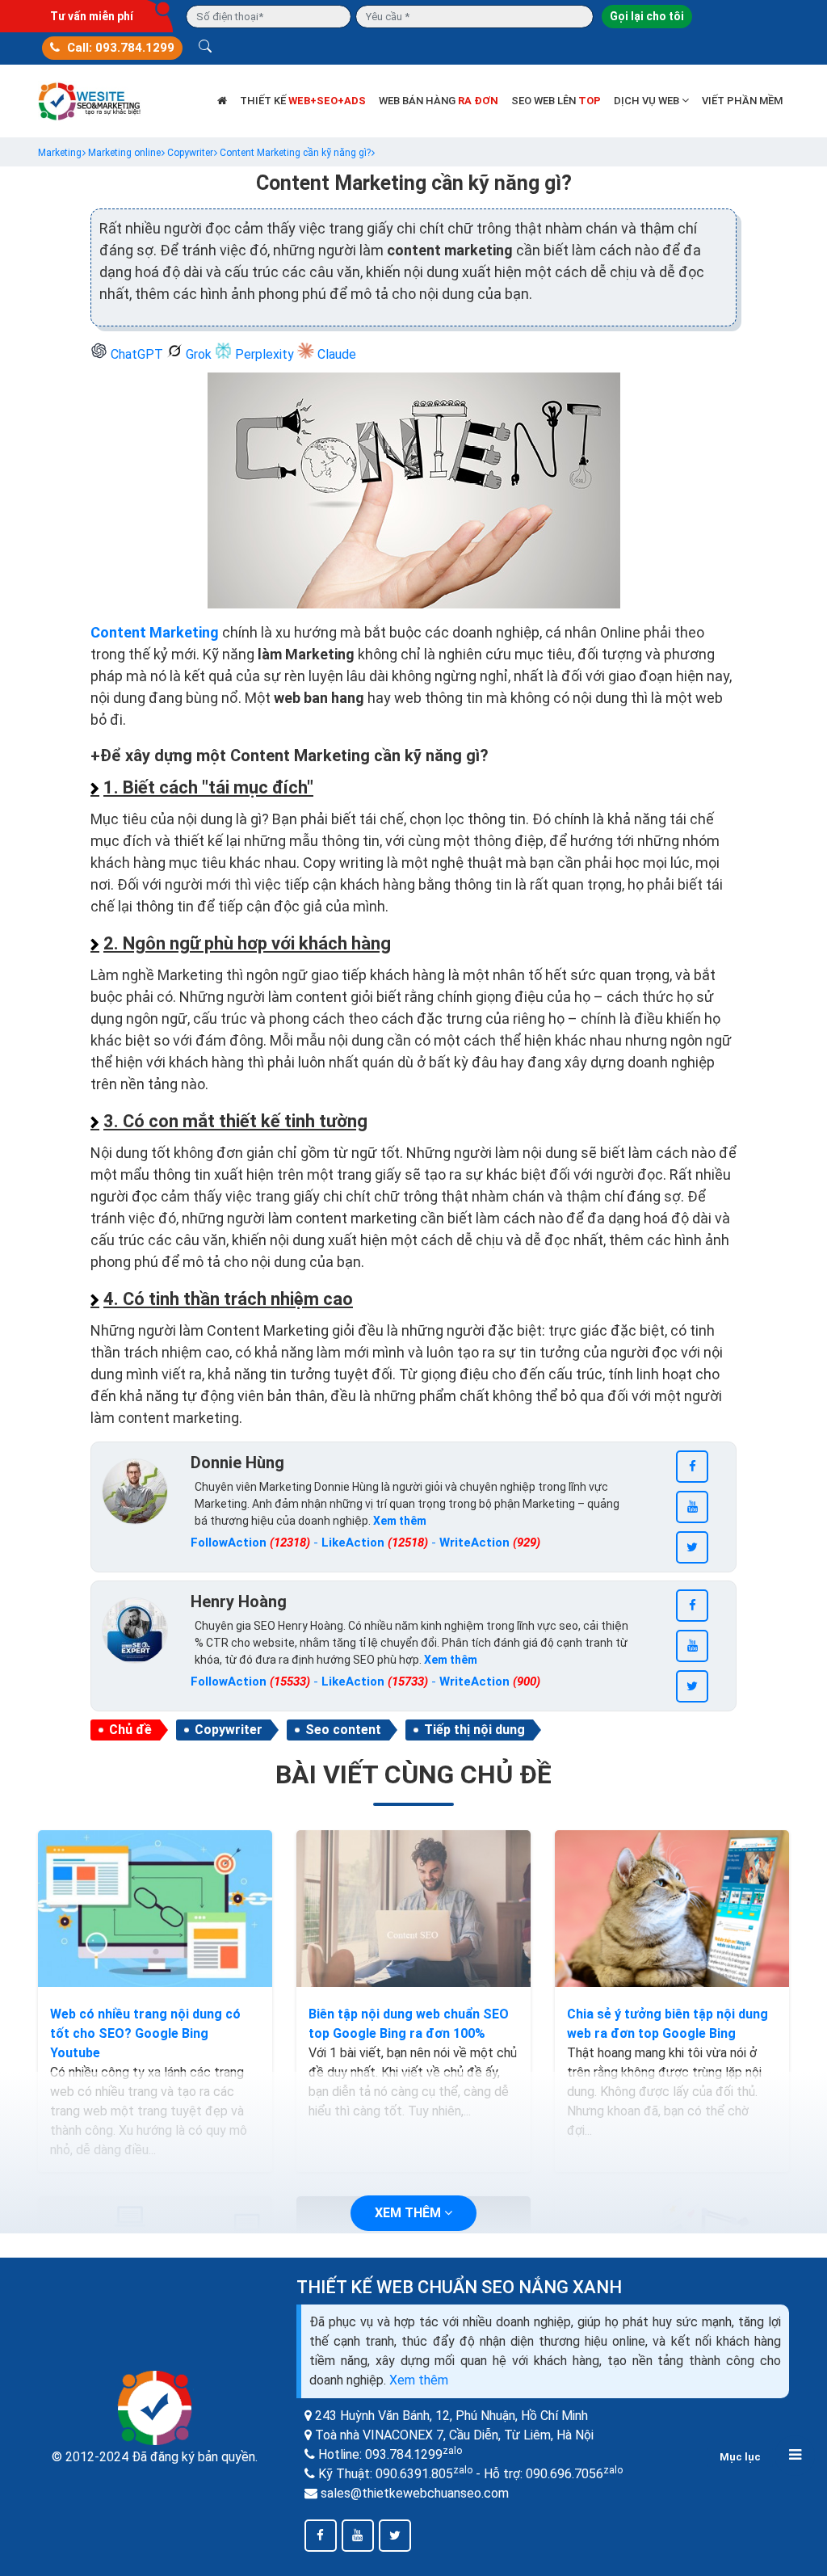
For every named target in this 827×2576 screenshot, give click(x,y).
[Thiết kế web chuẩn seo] (90, 100)
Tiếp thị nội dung (474, 1730)
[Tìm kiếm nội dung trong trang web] (205, 48)
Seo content (343, 1730)
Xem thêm (419, 2380)
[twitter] (692, 1547)
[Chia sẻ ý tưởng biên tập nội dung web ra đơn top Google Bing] (672, 1909)
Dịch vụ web (648, 101)
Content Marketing (155, 632)
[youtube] (692, 1507)
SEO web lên (556, 101)
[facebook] (692, 1467)
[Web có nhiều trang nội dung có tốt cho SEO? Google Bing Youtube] (155, 1909)
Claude (335, 354)
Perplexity (264, 354)
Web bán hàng (439, 101)
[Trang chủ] (222, 101)
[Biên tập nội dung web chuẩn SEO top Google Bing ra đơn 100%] (413, 1909)
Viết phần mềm (742, 101)
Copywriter (229, 1730)
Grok (199, 354)
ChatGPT (137, 354)
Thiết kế (303, 101)
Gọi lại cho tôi (647, 16)
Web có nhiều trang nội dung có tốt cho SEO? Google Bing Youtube (145, 2033)
